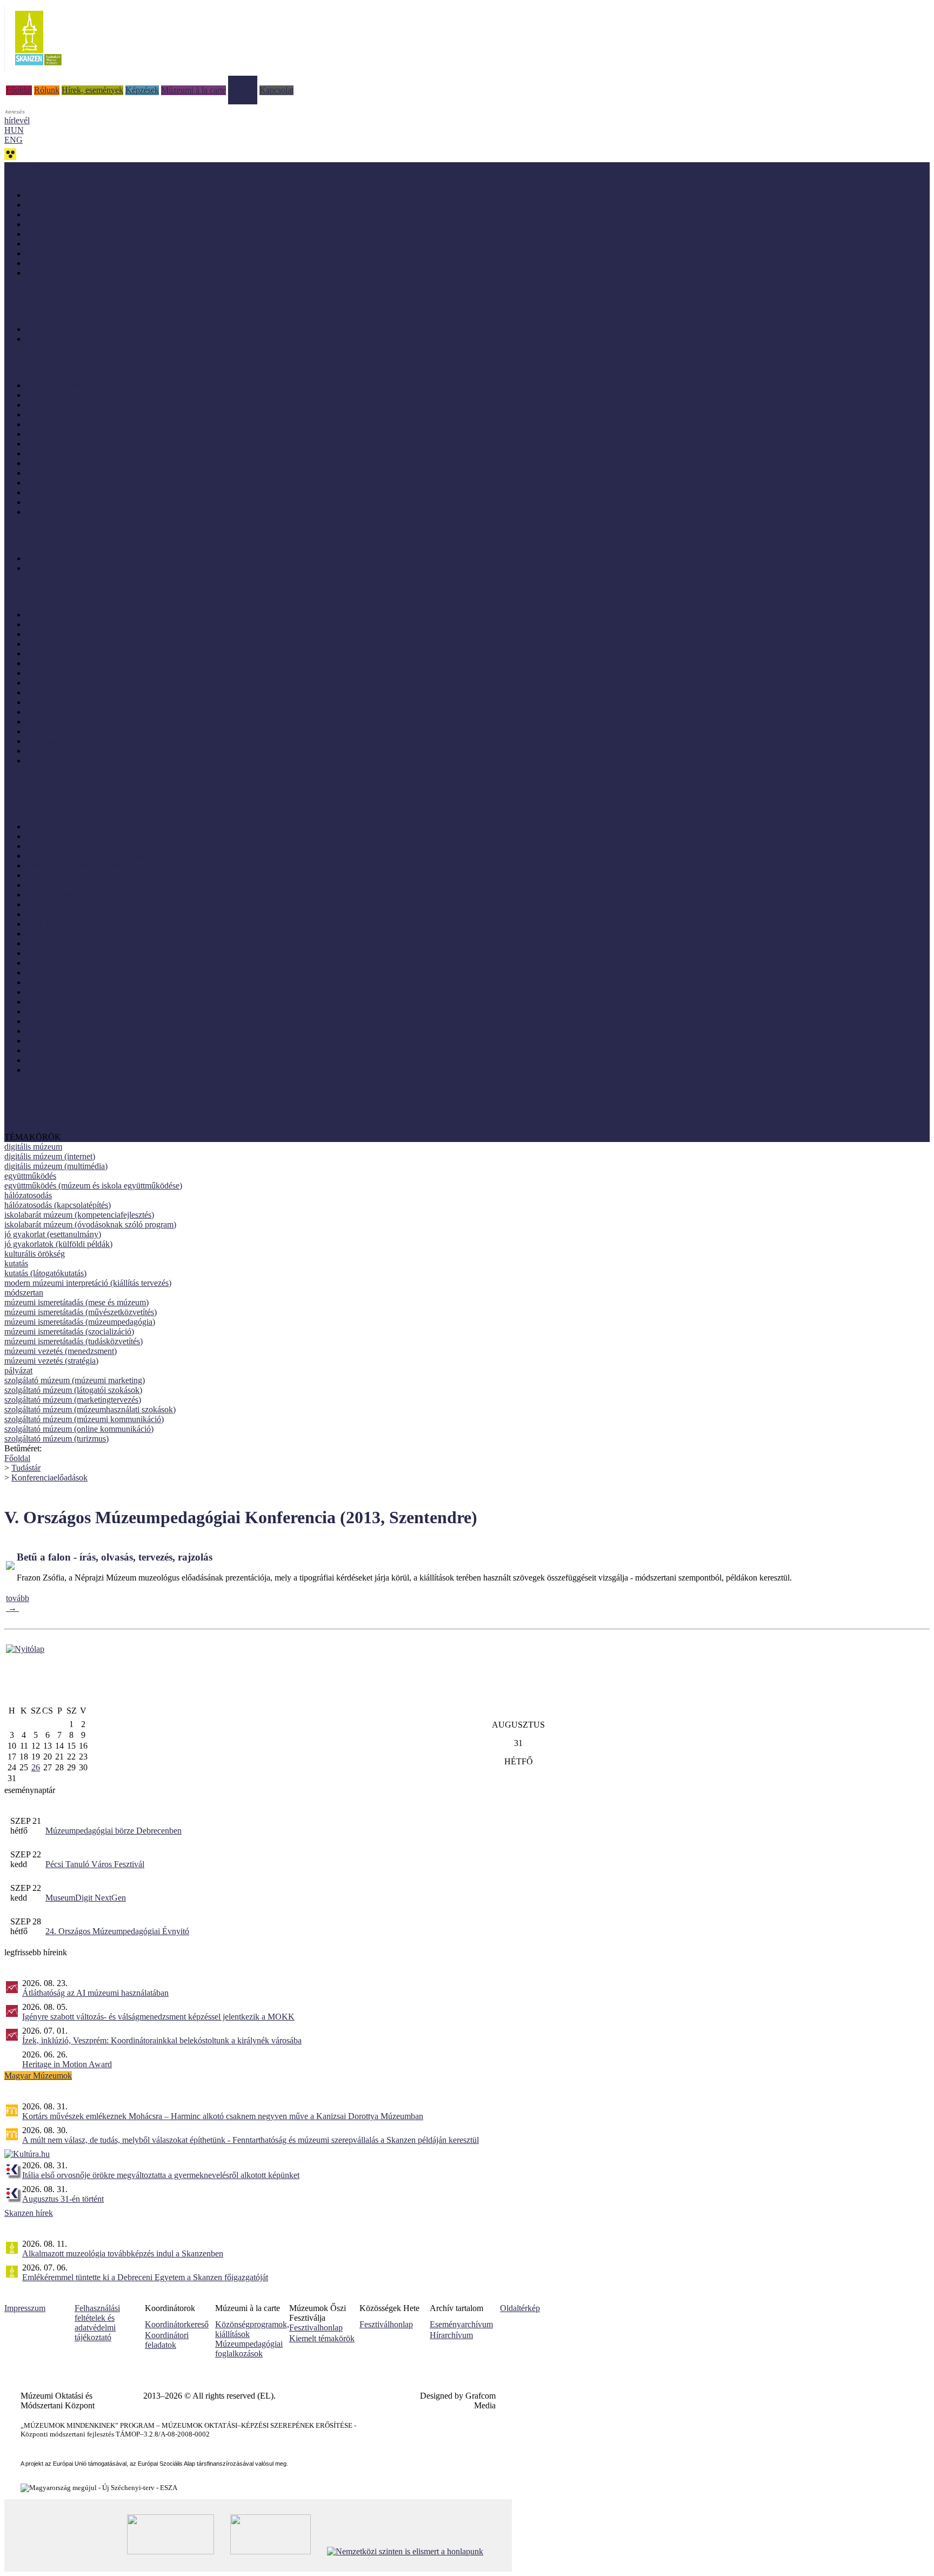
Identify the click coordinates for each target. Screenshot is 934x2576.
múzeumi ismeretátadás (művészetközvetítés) (81, 1312)
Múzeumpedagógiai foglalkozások (249, 2349)
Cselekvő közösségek (41, 789)
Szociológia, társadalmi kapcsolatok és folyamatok (112, 1060)
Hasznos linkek (31, 1117)
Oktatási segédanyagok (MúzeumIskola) (95, 253)
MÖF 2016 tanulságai (63, 473)
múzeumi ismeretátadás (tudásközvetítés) (74, 1341)
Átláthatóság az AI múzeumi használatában (95, 1993)
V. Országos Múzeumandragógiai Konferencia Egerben (121, 673)
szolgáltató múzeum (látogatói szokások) (73, 1390)
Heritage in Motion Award (67, 2064)
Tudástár (243, 80)
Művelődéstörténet (58, 1011)
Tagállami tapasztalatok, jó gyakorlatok (92, 512)
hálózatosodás (28, 1195)
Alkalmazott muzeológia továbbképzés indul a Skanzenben (123, 2253)
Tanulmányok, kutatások (68, 244)
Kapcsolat (276, 90)
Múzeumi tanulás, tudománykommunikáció (100, 982)
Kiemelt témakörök (322, 2338)
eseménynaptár (30, 1790)
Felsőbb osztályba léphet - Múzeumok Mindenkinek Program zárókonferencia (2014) (171, 722)
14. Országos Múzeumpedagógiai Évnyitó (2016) (110, 653)
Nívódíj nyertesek (56, 385)
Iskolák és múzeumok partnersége (84, 329)
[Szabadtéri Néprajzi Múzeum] (38, 69)
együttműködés (30, 1176)
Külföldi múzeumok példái (72, 405)
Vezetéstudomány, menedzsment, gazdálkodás (104, 1070)
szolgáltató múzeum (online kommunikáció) (79, 1429)
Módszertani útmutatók (65, 234)
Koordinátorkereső (177, 2324)
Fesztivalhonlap (316, 2328)
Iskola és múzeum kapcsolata (75, 885)
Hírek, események (92, 90)
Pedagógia (44, 1021)
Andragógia (46, 826)
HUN (14, 130)
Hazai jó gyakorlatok (62, 395)
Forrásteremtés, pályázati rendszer (84, 865)
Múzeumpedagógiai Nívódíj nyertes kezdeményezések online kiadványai (150, 224)
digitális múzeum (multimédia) (56, 1166)
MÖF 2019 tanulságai (63, 444)
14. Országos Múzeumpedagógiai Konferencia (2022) (118, 615)
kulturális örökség (35, 1254)
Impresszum (25, 2308)
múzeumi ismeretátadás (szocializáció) (69, 1332)
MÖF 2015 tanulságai (63, 483)
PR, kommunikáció (59, 1031)
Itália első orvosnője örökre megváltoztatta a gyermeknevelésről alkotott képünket (161, 2175)
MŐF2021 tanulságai (62, 414)
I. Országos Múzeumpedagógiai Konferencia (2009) (115, 761)
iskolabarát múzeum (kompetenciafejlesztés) (79, 1215)
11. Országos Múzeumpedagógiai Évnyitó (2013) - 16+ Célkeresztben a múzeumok (168, 663)
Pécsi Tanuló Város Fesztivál (95, 1864)
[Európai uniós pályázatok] (25, 1649)
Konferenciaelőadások (49, 1478)
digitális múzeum (33, 1147)
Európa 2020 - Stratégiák (69, 273)
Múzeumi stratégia (57, 972)
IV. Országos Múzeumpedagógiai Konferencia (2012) (118, 741)
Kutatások (43, 924)
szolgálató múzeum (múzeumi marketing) (75, 1380)
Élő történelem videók (64, 568)
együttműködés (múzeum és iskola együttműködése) (93, 1186)
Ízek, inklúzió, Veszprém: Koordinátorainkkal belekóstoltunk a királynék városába (162, 2040)
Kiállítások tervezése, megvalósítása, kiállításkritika (113, 904)
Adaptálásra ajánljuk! (41, 167)
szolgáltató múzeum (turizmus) (56, 1439)
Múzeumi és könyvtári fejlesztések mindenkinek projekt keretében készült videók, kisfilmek (182, 558)
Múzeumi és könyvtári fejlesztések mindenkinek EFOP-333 (106, 798)
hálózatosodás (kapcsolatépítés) (58, 1205)
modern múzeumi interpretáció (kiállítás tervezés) (88, 1283)
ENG (14, 140)
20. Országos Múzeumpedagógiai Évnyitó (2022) (110, 624)
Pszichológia (48, 1050)
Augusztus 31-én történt (63, 2199)
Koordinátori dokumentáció (51, 1127)
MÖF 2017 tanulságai (63, 463)
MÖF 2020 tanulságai (63, 424)
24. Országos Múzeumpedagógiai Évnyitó (117, 1931)
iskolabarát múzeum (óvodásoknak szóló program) (90, 1224)
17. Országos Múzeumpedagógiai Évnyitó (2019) (110, 644)
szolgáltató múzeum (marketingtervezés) (73, 1400)
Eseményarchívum (461, 2324)
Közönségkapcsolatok (64, 914)
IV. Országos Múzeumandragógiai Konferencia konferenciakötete (138, 683)
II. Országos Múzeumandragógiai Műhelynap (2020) (116, 434)
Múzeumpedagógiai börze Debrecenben (114, 1831)
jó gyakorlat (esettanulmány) (53, 1234)
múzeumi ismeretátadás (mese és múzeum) (76, 1302)
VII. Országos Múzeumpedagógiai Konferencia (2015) (119, 702)
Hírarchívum (451, 2335)
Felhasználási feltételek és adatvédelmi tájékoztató (97, 2323)
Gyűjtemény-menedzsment (72, 875)
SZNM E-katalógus (38, 1098)
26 (36, 1767)
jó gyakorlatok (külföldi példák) (58, 1244)
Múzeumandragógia (60, 943)
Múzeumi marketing (60, 953)
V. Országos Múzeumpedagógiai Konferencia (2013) (116, 731)
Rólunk (47, 90)
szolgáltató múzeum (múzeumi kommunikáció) (84, 1419)
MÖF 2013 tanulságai (63, 502)
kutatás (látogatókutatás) (45, 1273)
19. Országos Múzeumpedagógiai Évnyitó (98, 634)
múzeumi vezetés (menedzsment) (61, 1351)
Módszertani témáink (40, 301)
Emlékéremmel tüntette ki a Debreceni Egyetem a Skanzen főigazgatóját (145, 2277)
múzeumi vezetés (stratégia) (51, 1361)
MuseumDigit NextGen (86, 1898)
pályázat (18, 1370)
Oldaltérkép (520, 2308)
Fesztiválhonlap (386, 2324)
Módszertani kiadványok (68, 195)
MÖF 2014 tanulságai (63, 492)
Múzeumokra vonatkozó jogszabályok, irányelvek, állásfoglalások (138, 992)
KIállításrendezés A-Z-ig (68, 339)
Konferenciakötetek (59, 263)
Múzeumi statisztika (60, 963)
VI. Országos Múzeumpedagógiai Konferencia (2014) (118, 712)
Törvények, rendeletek (43, 1108)
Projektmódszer (52, 1041)
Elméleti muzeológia (61, 836)
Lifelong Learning (57, 934)
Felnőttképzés (49, 846)
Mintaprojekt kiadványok (69, 205)
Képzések (142, 90)
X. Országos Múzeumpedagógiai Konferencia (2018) (117, 692)
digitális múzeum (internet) (50, 1156)
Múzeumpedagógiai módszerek (79, 1002)
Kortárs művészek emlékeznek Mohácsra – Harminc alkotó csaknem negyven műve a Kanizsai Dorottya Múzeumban (223, 2116)
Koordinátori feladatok (167, 2340)
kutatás (16, 1263)
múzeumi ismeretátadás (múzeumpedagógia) (80, 1322)
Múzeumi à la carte (194, 90)
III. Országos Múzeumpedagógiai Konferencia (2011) (117, 751)
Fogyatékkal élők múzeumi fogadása (88, 856)
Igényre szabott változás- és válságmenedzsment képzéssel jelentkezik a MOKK (158, 2017)
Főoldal (19, 90)
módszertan (24, 1293)
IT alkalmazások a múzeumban (79, 895)
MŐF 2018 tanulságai (63, 453)
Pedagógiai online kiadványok (78, 214)
